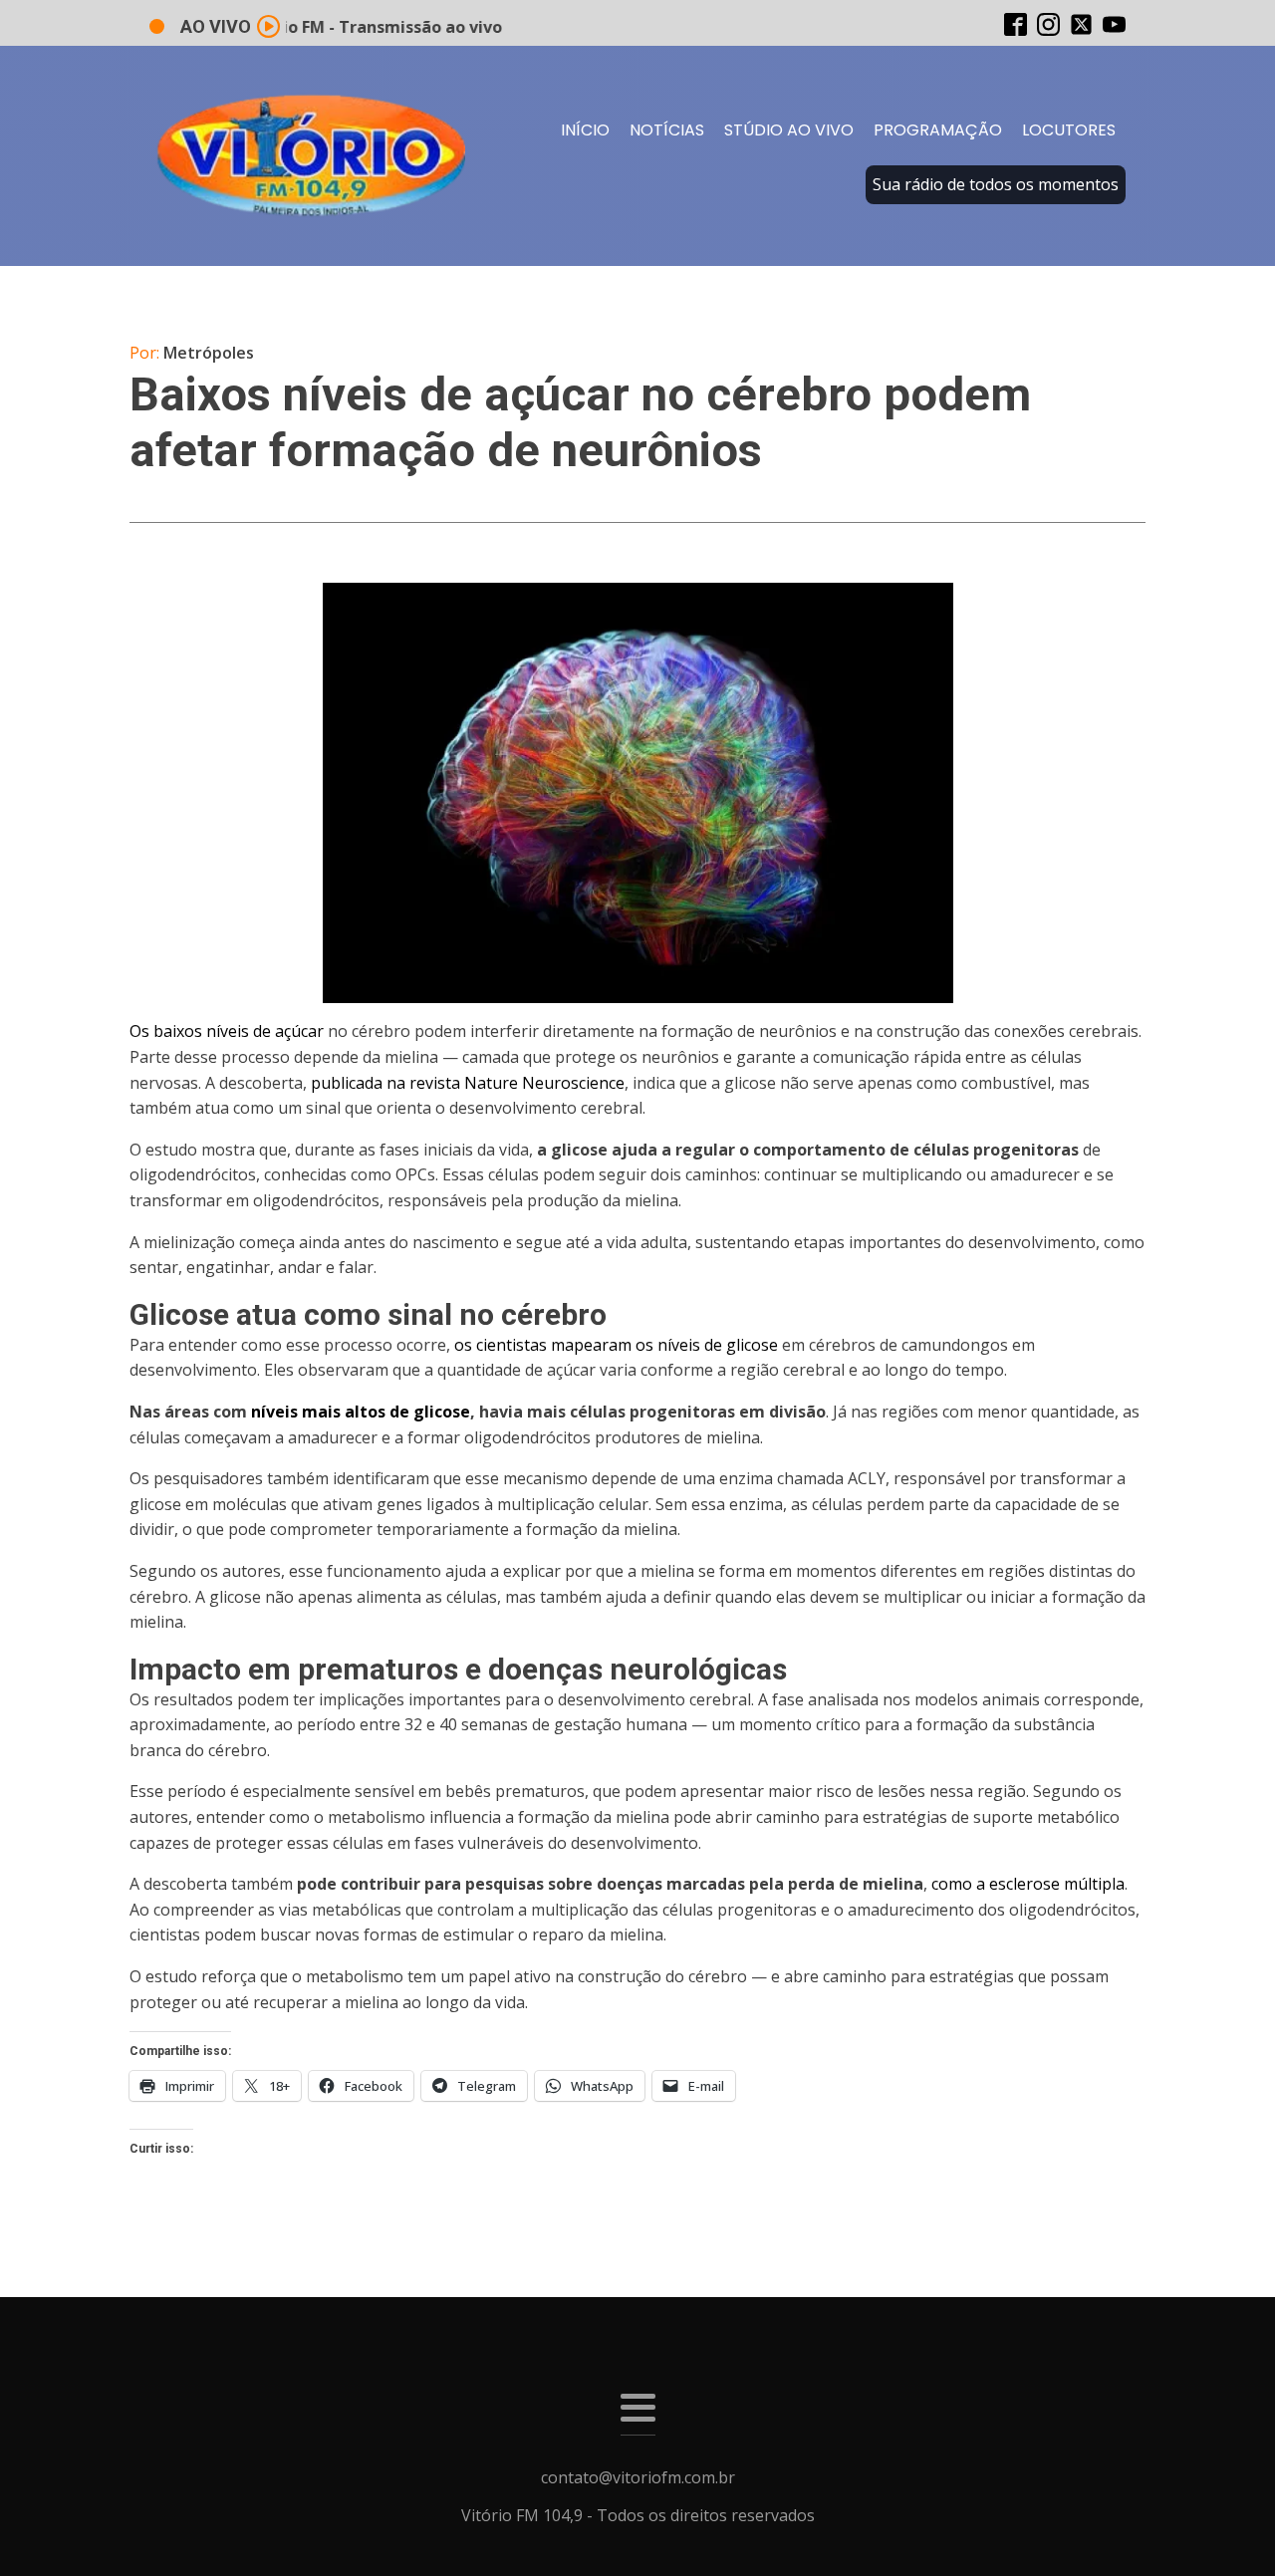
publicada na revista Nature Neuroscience (466, 1083)
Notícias (667, 130)
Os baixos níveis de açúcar (227, 1031)
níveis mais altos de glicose (361, 1412)
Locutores (1069, 130)
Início (585, 130)
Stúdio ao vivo (789, 130)
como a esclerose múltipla (1028, 1884)
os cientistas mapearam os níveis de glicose (616, 1345)
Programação (938, 130)
